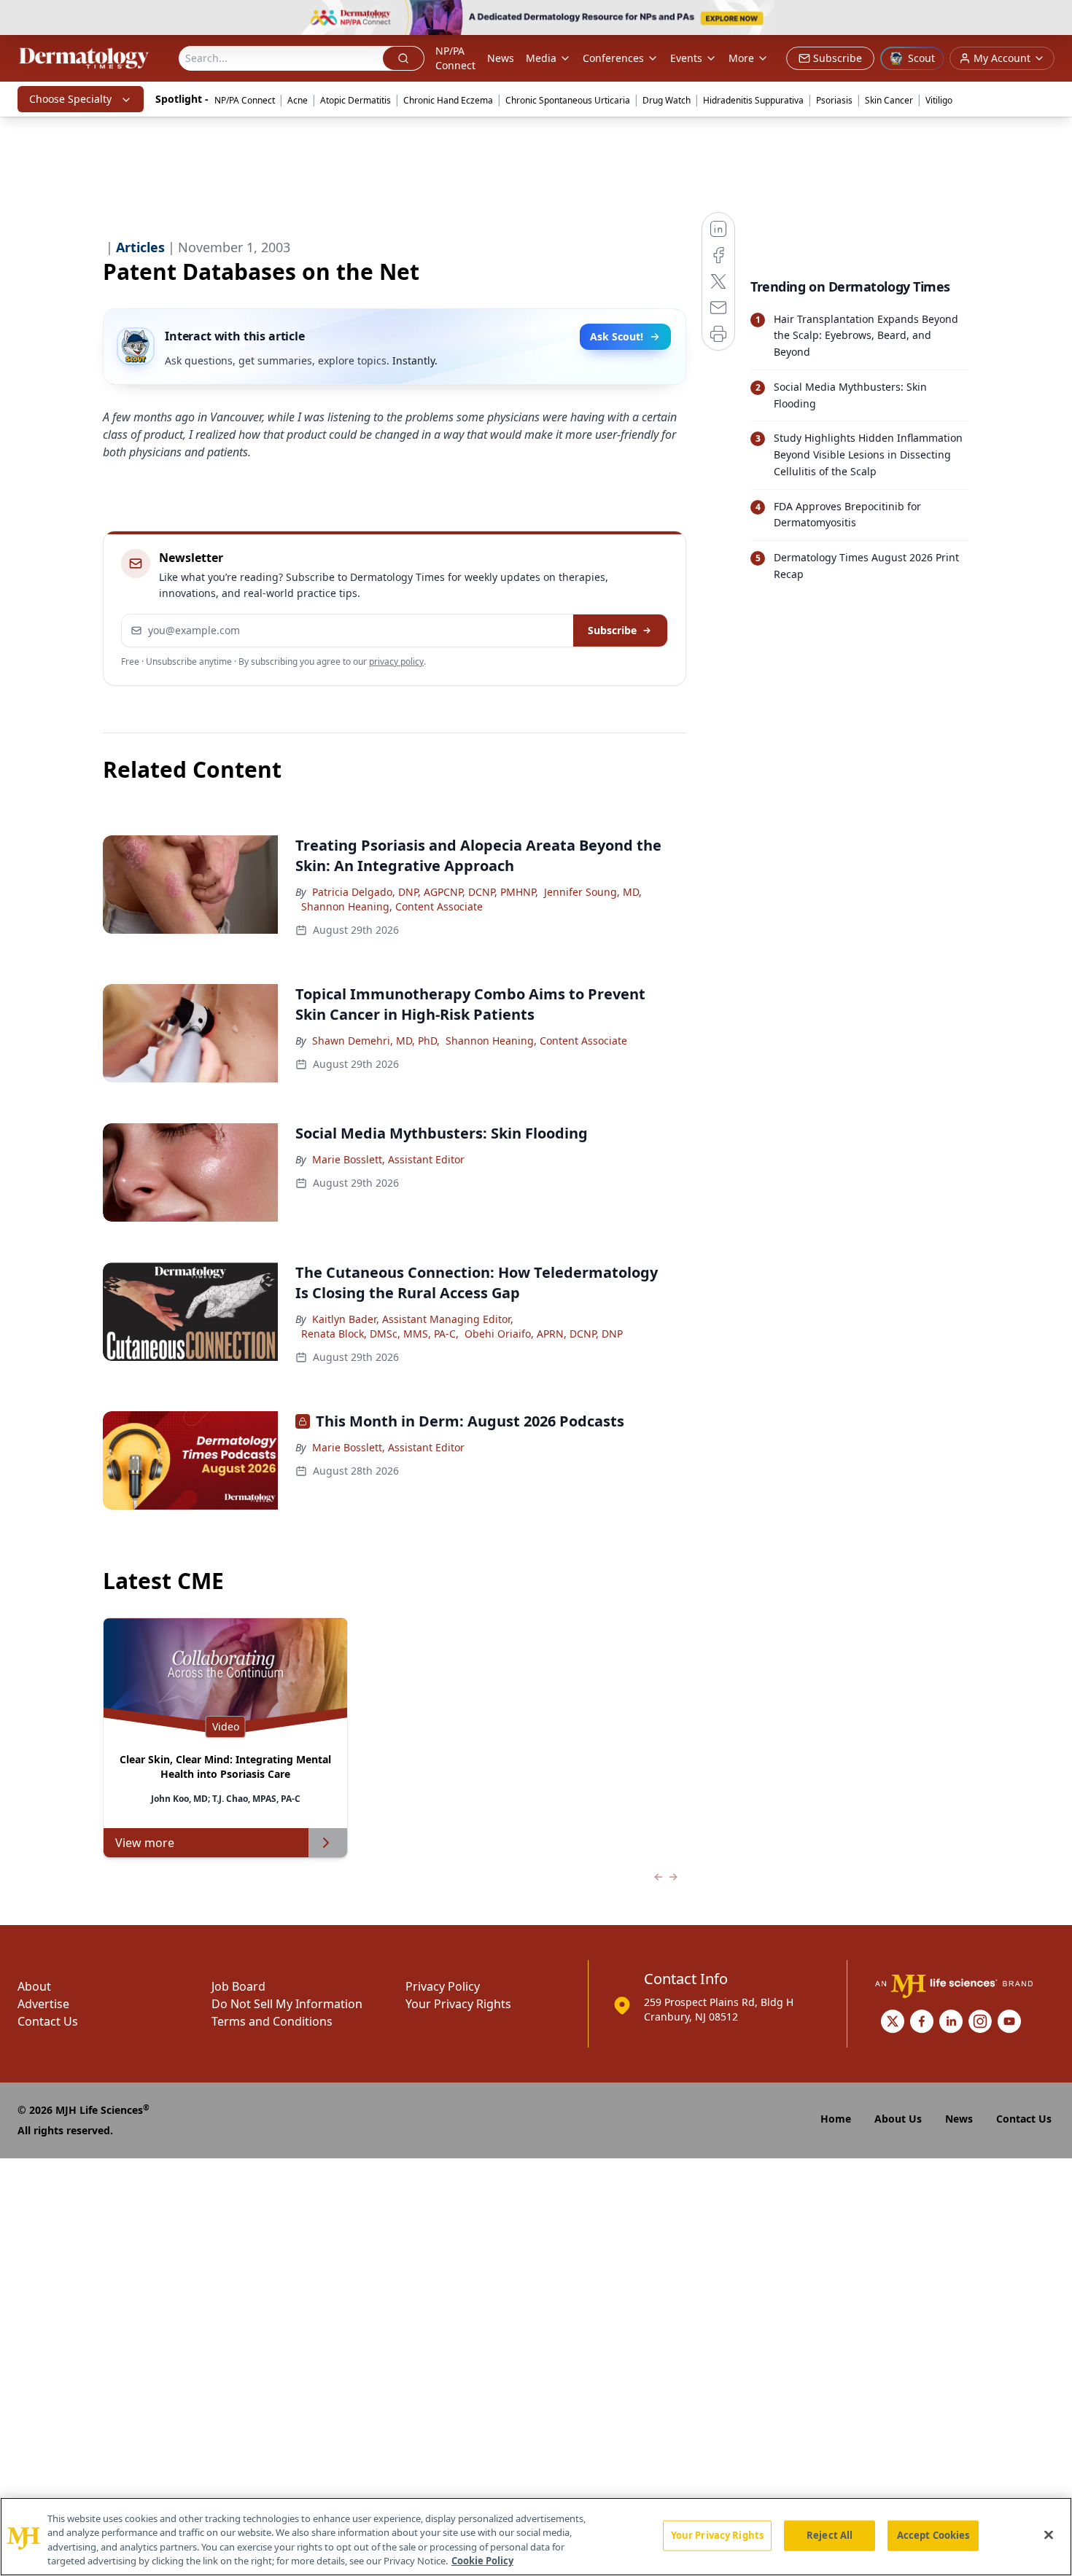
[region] (536, 2537)
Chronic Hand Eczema (448, 100)
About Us (898, 2119)
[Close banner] (1053, 19)
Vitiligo (939, 100)
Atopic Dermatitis (356, 100)
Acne (298, 100)
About (34, 1986)
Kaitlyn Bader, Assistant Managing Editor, (413, 1319)
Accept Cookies (933, 2535)
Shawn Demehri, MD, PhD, (376, 1041)
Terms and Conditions (272, 2021)
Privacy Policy (443, 1986)
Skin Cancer (889, 100)
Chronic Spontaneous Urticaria (568, 100)
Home (836, 2119)
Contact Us (48, 2021)
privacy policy (396, 661)
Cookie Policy (482, 2561)
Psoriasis (834, 100)
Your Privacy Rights (458, 2004)
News (501, 58)
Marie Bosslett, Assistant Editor (388, 1159)
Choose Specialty (70, 99)
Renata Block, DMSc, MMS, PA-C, (380, 1334)
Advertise (43, 2004)
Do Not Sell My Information (287, 2004)
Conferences (613, 58)
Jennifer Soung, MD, (593, 892)
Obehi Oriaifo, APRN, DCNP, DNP (544, 1334)
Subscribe (612, 630)
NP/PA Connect (455, 58)
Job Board (238, 1986)
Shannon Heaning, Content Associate (392, 906)
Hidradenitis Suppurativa (753, 100)
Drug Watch (667, 100)
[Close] (1049, 2534)
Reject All (830, 2535)
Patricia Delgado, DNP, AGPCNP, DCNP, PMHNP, (425, 892)
